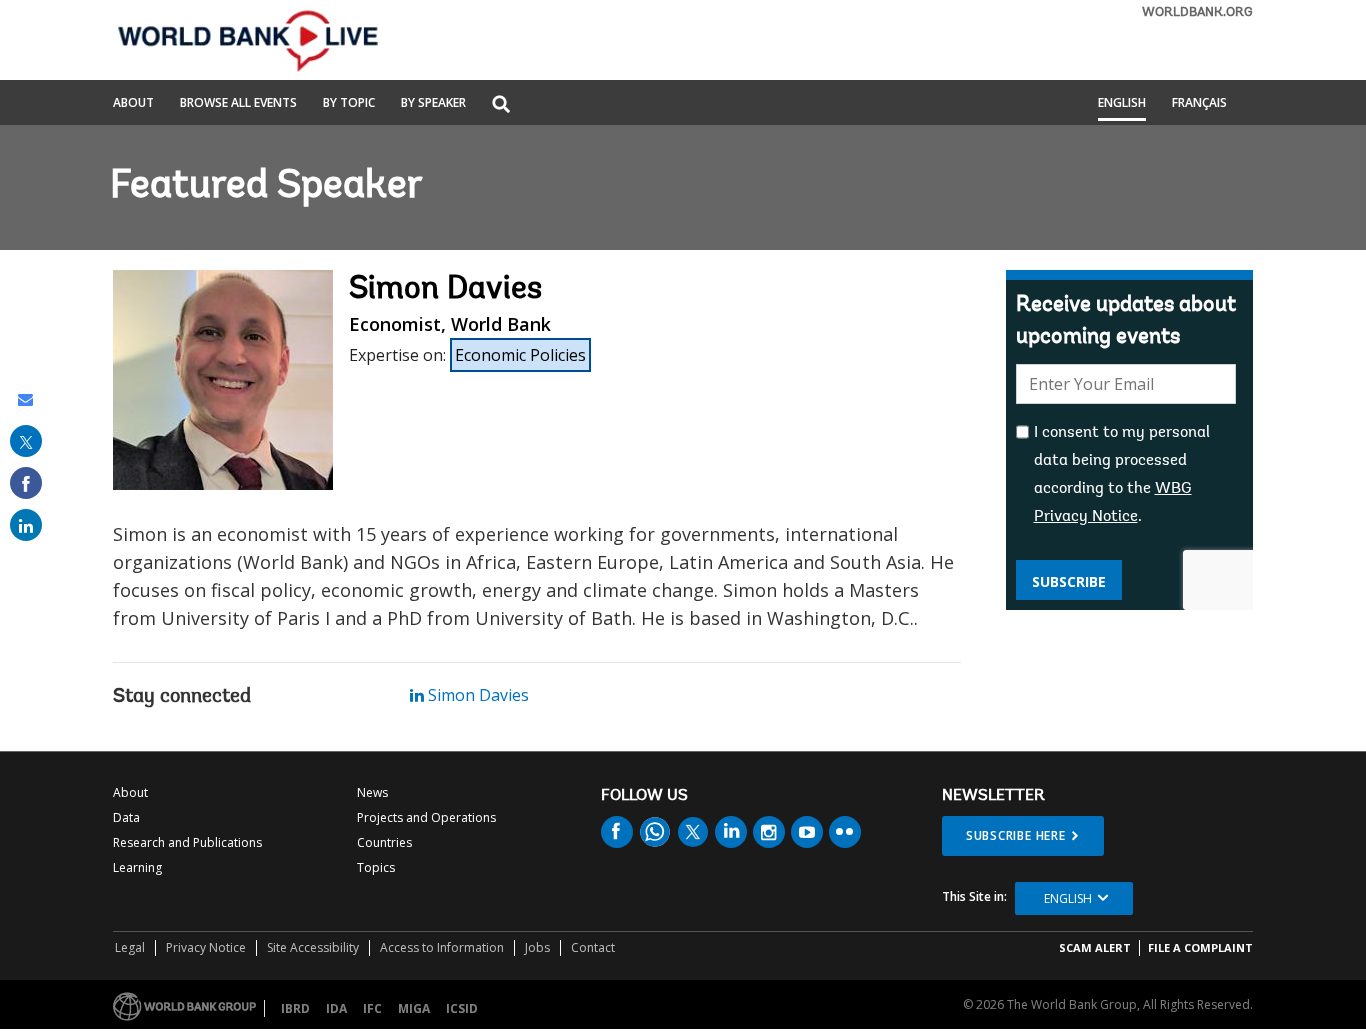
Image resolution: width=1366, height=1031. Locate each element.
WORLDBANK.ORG (1197, 12)
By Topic (349, 104)
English (1122, 104)
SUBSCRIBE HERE (1016, 835)
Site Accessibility (313, 947)
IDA (336, 1008)
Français (1199, 104)
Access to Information (442, 947)
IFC (372, 1008)
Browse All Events (238, 104)
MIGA (414, 1008)
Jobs (537, 947)
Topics (376, 867)
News (372, 792)
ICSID (462, 1008)
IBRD (295, 1008)
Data (126, 817)
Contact (593, 947)
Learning (137, 867)
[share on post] (26, 441)
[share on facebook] (26, 483)
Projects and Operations (426, 817)
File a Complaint (1200, 947)
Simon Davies (476, 695)
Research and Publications (187, 842)
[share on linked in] (26, 525)
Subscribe (1069, 581)
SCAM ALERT (1095, 947)
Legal (130, 947)
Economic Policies (520, 355)
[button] (501, 105)
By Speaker (433, 104)
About (133, 104)
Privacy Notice (206, 947)
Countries (384, 842)
